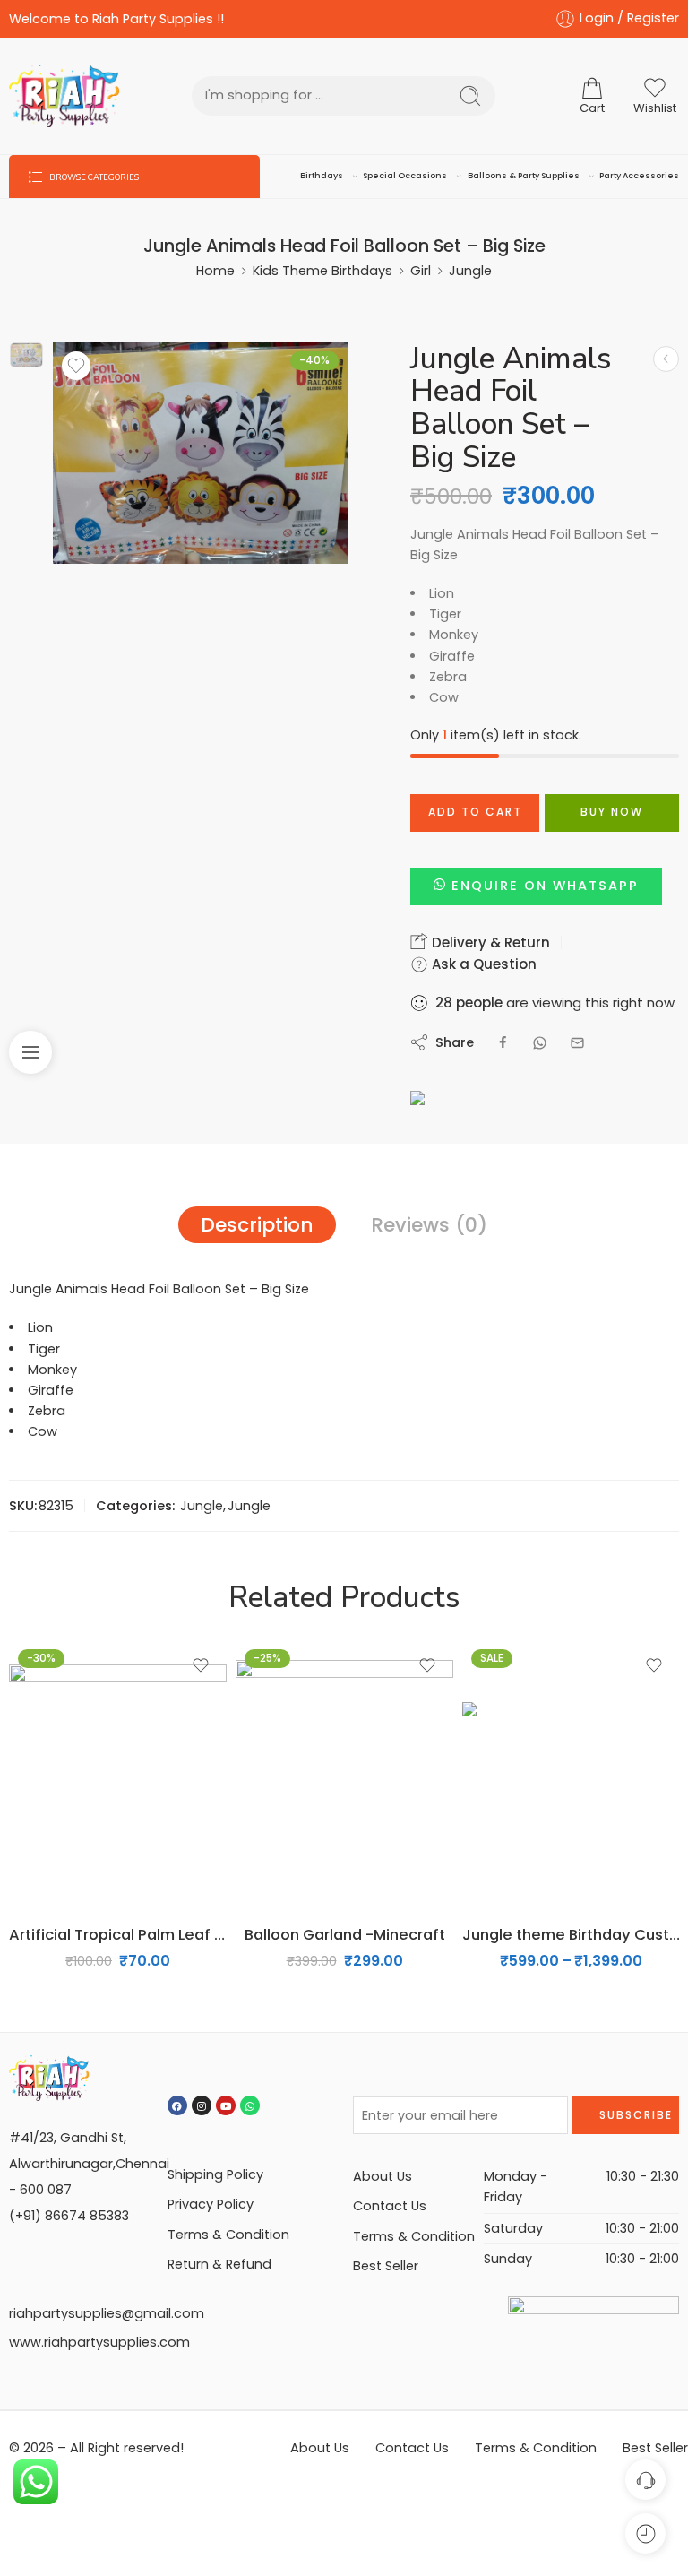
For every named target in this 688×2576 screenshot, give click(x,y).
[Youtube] (226, 2105)
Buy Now (612, 812)
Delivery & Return (489, 942)
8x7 (511, 1884)
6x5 (512, 1830)
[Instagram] (202, 2105)
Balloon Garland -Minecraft (345, 1934)
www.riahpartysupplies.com (99, 2342)
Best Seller (386, 2266)
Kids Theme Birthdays (322, 271)
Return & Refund (219, 2264)
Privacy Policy (211, 2204)
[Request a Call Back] (645, 2480)
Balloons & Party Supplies (524, 175)
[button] (536, 886)
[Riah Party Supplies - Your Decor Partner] (64, 96)
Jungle (470, 271)
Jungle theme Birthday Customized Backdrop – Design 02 (571, 1934)
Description (257, 1225)
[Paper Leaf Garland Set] (666, 359)
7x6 (511, 1857)
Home (215, 271)
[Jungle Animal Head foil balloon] (26, 355)
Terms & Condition (228, 2235)
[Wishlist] (76, 366)
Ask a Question (482, 964)
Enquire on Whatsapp (545, 886)
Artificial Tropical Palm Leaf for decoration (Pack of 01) (118, 1934)
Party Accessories (639, 175)
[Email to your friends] (577, 1043)
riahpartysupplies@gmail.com (107, 2313)
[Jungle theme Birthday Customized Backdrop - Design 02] (571, 1775)
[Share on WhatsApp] (540, 1043)
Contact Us (390, 2206)
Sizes (478, 1778)
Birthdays (322, 175)
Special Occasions (405, 175)
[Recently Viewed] (645, 2533)
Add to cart (475, 812)
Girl (421, 271)
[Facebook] (177, 2105)
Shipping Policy (215, 2174)
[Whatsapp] (250, 2105)
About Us (383, 2176)
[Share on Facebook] (503, 1043)
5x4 (512, 1803)
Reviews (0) (429, 1225)
